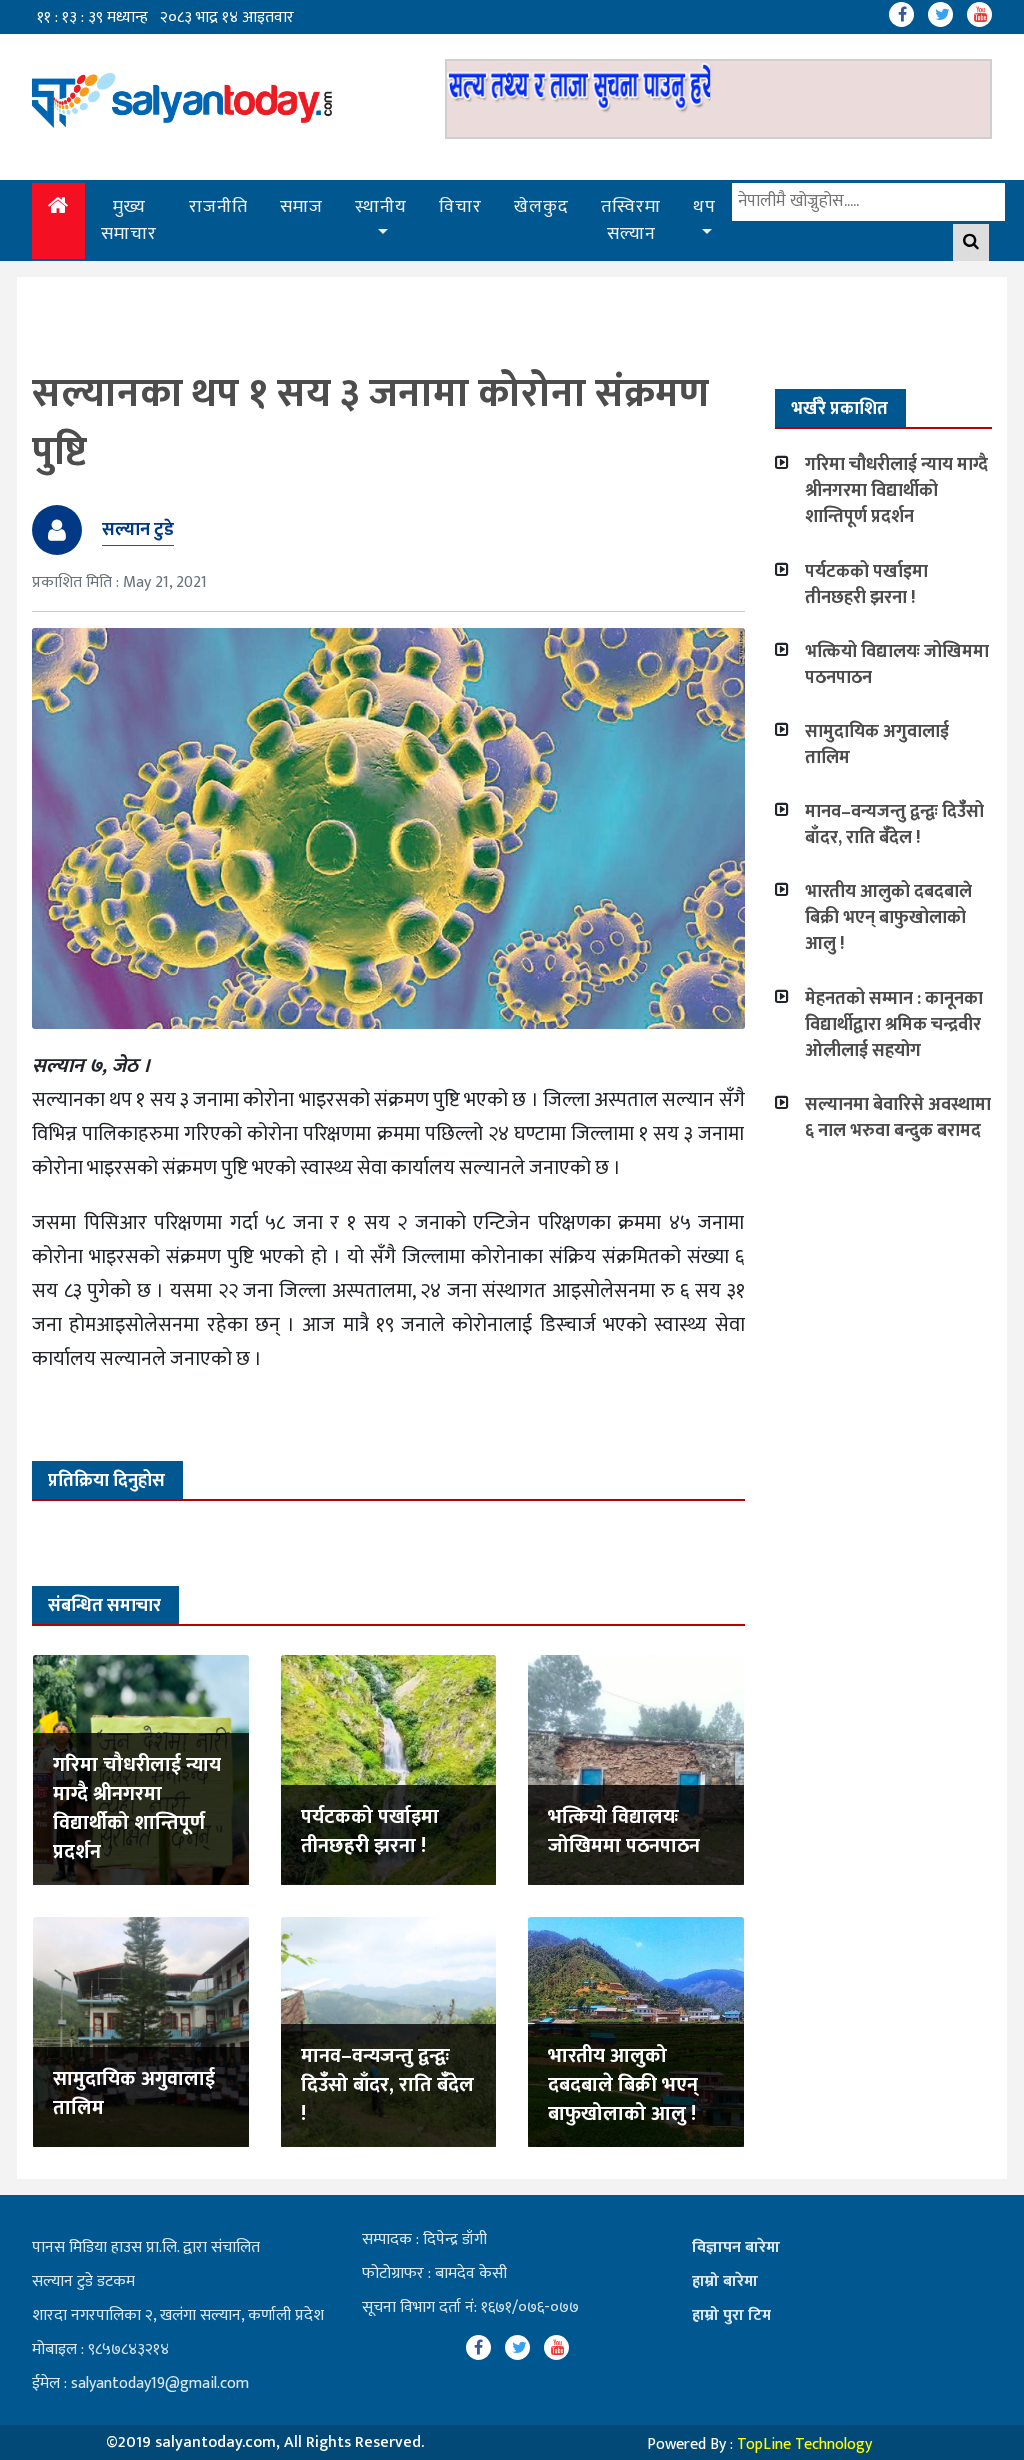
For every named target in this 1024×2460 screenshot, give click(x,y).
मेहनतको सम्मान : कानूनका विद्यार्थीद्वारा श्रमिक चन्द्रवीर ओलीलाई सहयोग (894, 1025)
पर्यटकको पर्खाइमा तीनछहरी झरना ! (370, 1831)
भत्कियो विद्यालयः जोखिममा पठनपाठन (624, 1831)
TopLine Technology (804, 2444)
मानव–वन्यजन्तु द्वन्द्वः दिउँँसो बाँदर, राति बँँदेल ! (387, 2085)
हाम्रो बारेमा (725, 2281)
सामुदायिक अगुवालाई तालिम (134, 2093)
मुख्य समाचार (129, 220)
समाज (301, 207)
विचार (460, 207)
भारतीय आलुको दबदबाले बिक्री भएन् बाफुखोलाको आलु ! (623, 2085)
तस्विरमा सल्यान (631, 220)
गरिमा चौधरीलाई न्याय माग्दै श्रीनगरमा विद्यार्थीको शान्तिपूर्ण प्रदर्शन (137, 1808)
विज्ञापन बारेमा (736, 2247)
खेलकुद (541, 207)
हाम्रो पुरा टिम (731, 2315)
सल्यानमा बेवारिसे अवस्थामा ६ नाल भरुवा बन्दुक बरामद (898, 1118)
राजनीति (218, 207)
